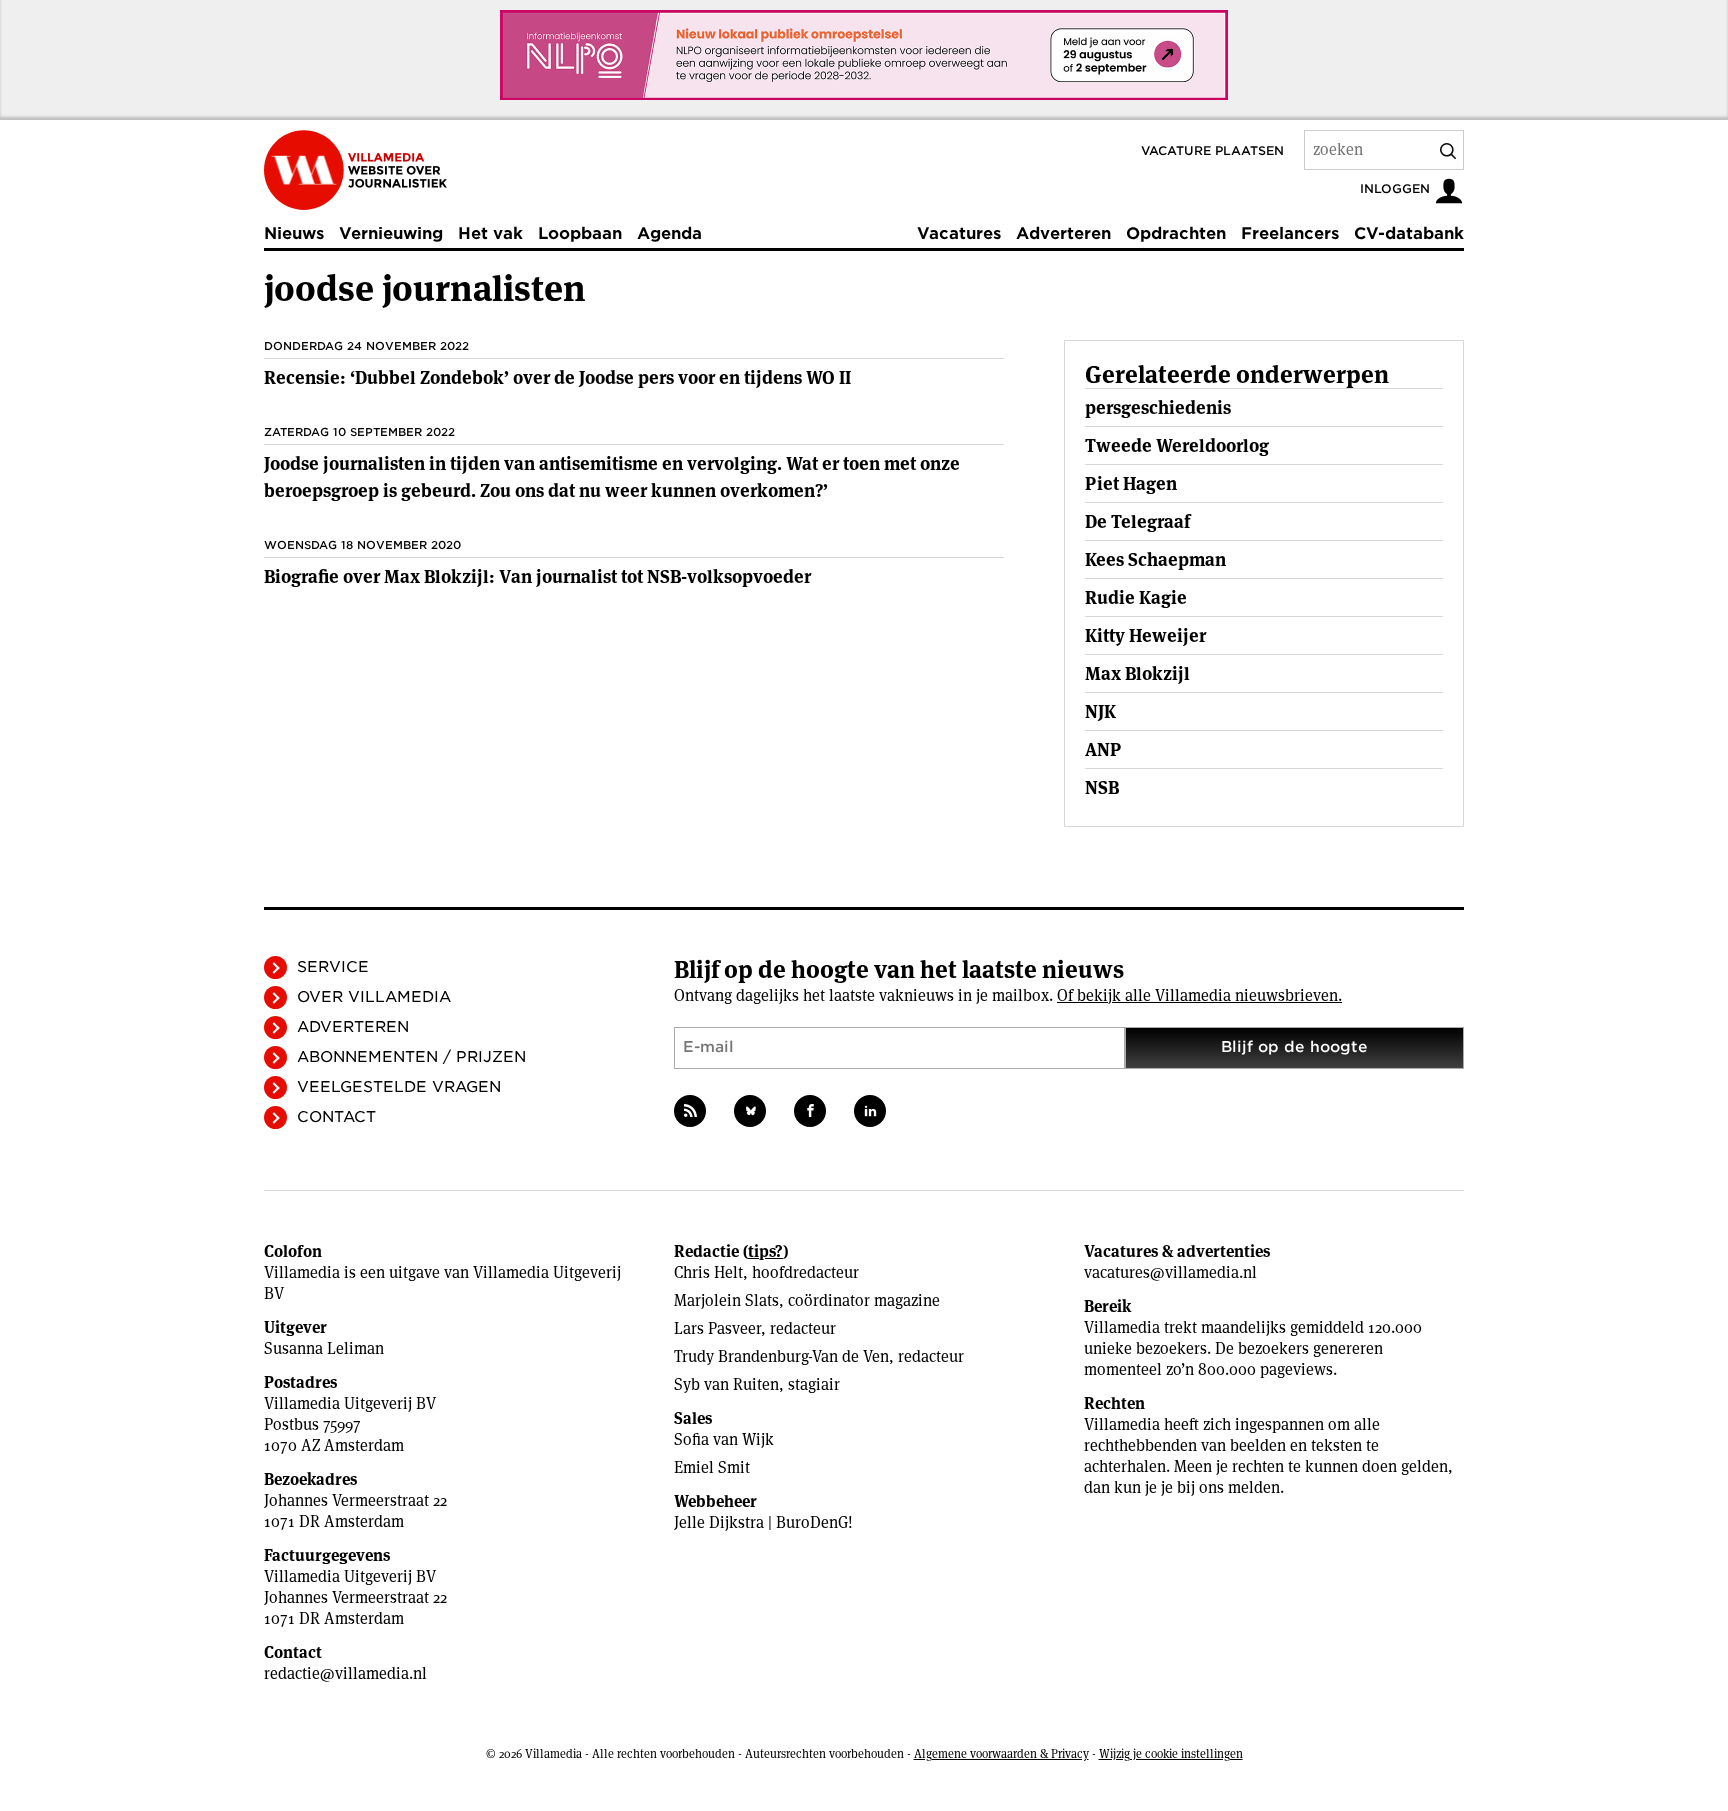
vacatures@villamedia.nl (1170, 1272)
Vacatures (959, 233)
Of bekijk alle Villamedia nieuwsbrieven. (1199, 995)
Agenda (669, 233)
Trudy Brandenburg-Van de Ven (781, 1356)
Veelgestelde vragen (399, 1087)
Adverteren (1063, 233)
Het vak (490, 233)
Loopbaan (580, 233)
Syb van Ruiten (726, 1384)
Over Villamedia (374, 997)
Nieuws (294, 233)
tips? (765, 1251)
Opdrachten (1176, 233)
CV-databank (1409, 233)
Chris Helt (708, 1272)
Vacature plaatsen (1212, 150)
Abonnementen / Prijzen (411, 1057)
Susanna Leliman (324, 1348)
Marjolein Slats (726, 1300)
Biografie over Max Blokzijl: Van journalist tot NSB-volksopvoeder (537, 576)
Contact (336, 1117)
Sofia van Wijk (724, 1439)
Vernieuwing (391, 233)
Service (333, 967)
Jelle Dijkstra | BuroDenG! (763, 1522)
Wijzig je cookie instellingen (1171, 1753)
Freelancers (1290, 233)
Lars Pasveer (717, 1328)
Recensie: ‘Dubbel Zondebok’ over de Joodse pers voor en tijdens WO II (557, 377)
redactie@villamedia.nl (345, 1673)
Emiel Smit (712, 1467)
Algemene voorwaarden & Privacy (1001, 1753)
